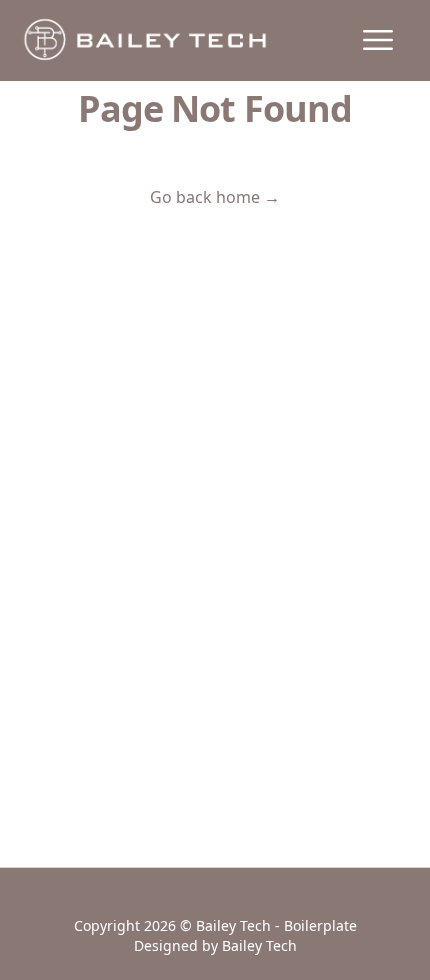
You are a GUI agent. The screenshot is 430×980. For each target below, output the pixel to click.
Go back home (215, 197)
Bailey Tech (259, 945)
